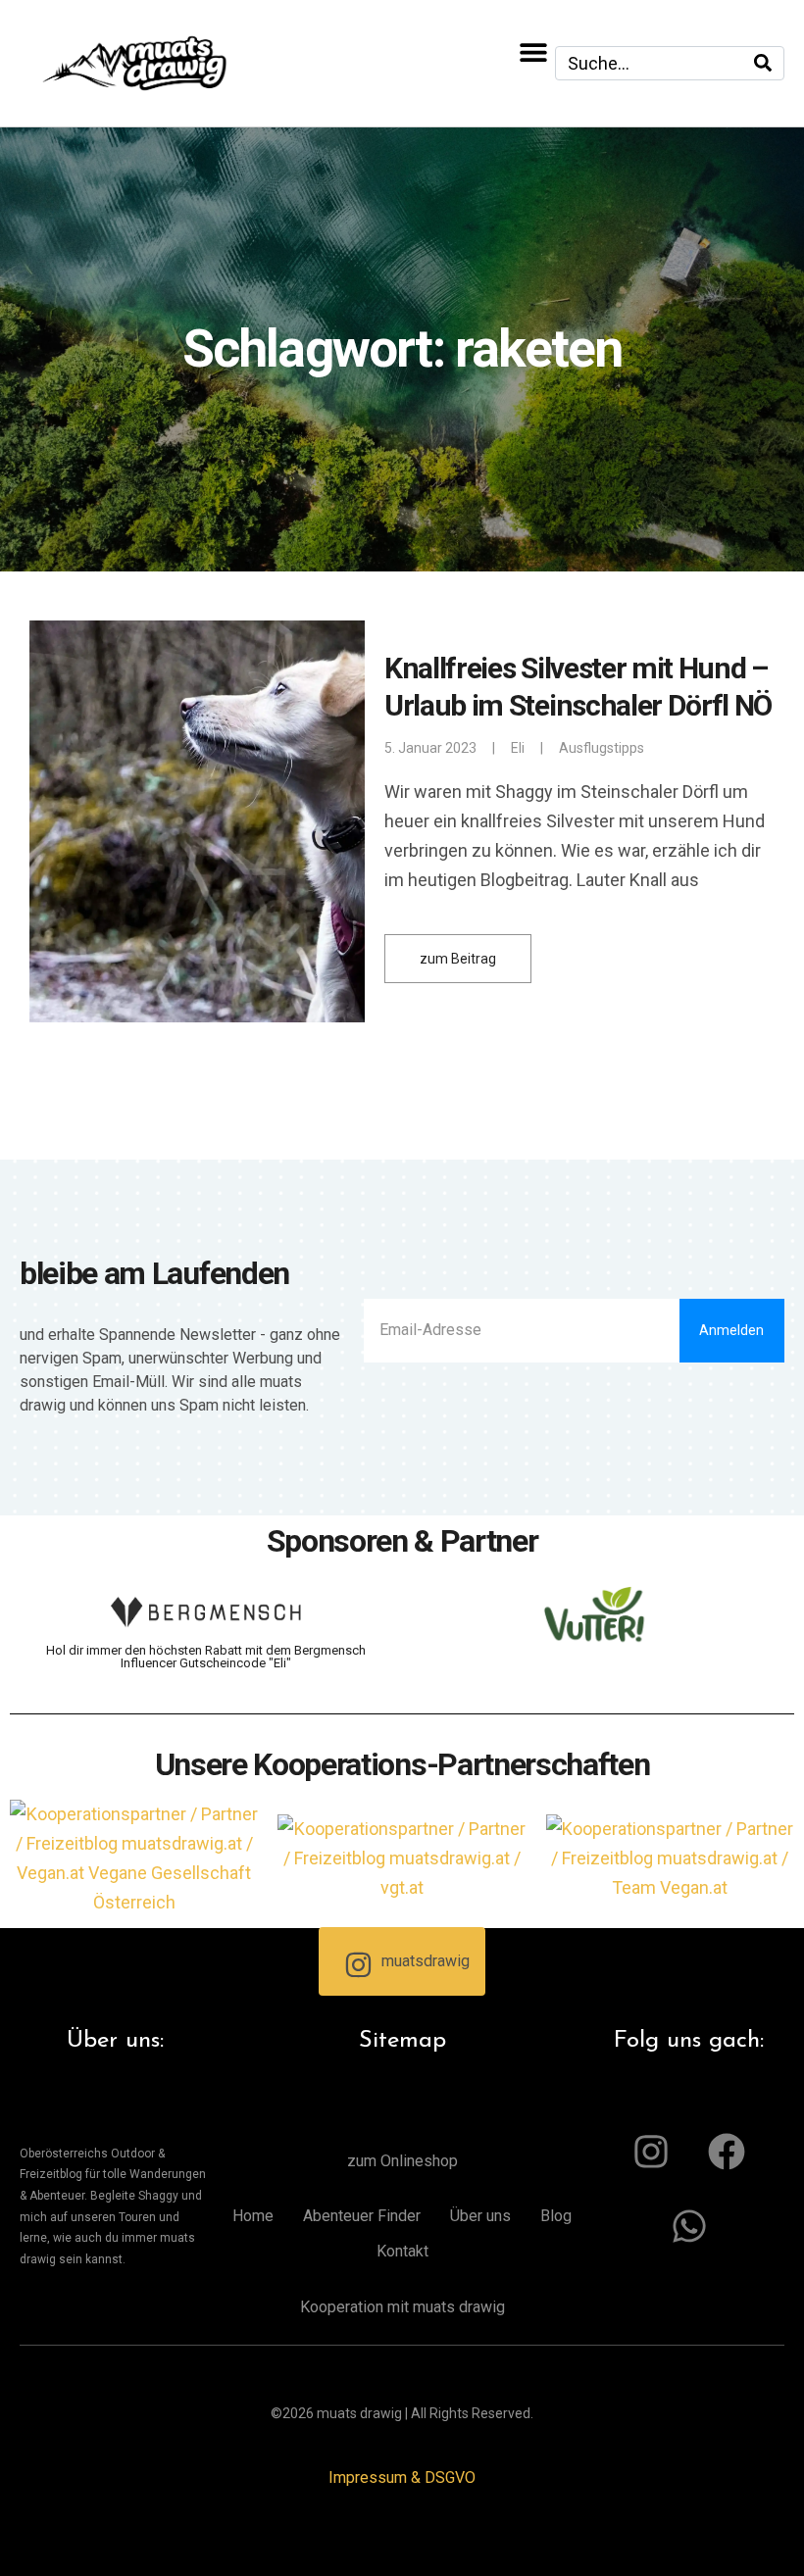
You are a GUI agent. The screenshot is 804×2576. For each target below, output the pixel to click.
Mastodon (27, 2547)
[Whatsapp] (689, 2226)
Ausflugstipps (602, 748)
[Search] (763, 63)
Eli (518, 748)
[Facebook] (727, 2152)
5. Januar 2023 (430, 748)
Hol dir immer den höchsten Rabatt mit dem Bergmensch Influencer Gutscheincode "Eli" (206, 1657)
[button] (533, 51)
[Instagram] (651, 2152)
